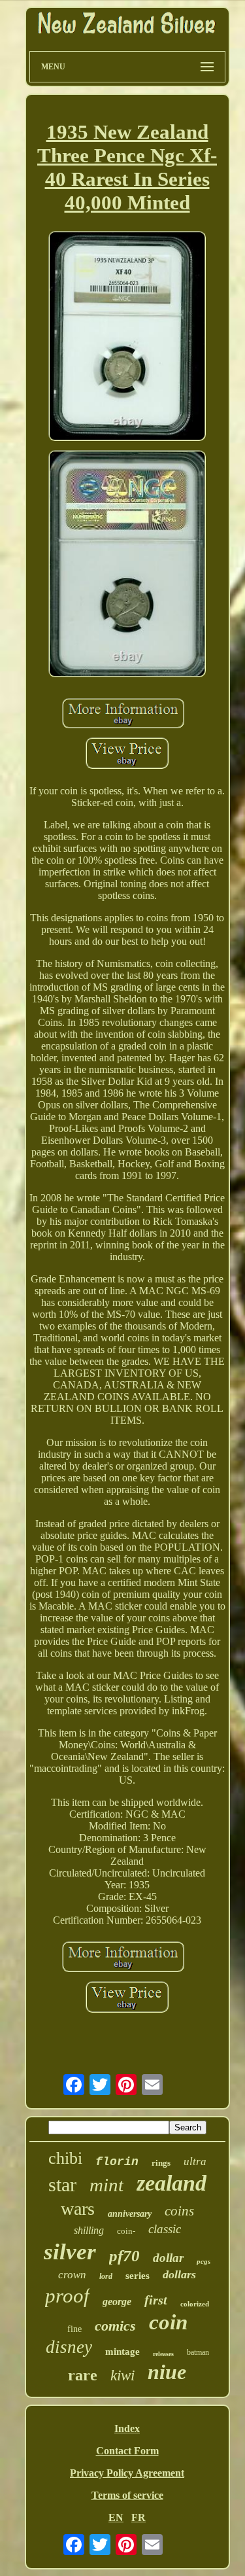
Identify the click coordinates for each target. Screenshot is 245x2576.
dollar (168, 2258)
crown (72, 2275)
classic (165, 2229)
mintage (122, 2352)
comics (115, 2326)
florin (117, 2162)
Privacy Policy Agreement (127, 2473)
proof (67, 2296)
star (62, 2184)
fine (74, 2329)
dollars (179, 2274)
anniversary (130, 2214)
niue (167, 2372)
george (117, 2302)
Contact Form (127, 2451)
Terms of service (127, 2495)
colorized (195, 2304)
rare (83, 2375)
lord (106, 2276)
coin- (126, 2231)
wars (78, 2209)
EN (116, 2517)
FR (139, 2517)
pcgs (204, 2261)
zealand (171, 2183)
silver (70, 2252)
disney (69, 2347)
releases (163, 2354)
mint (106, 2185)
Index (127, 2428)
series (138, 2276)
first (156, 2300)
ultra (195, 2161)
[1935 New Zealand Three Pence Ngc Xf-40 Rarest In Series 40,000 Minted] (127, 337)
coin (168, 2322)
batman (198, 2352)
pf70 (124, 2256)
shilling (89, 2230)
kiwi (122, 2375)
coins (179, 2211)
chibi (65, 2158)
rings (161, 2163)
